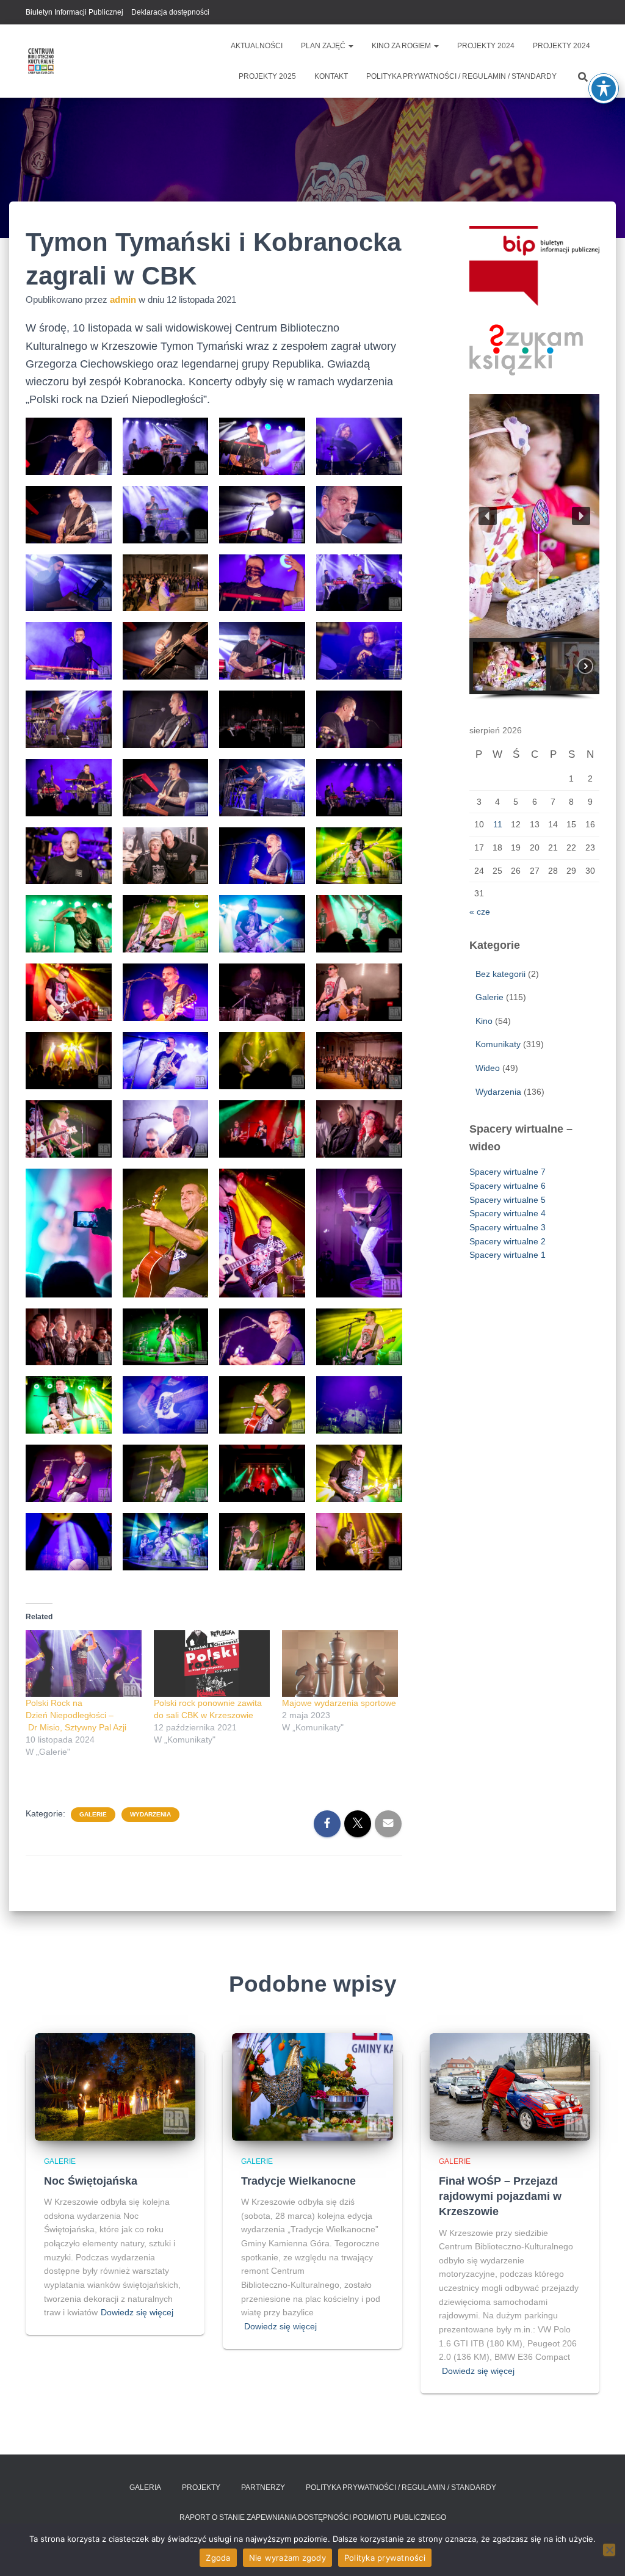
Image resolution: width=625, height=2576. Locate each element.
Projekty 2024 (486, 46)
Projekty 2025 (267, 76)
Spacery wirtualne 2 (508, 1241)
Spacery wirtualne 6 (508, 1186)
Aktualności (257, 46)
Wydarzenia (150, 1814)
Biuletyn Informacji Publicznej (74, 12)
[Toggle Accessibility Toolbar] (604, 89)
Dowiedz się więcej (137, 2312)
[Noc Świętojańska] (115, 2086)
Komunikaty (498, 1044)
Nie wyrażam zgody (287, 2558)
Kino (484, 1021)
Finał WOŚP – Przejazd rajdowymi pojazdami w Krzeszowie (500, 2196)
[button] (350, 46)
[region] (534, 547)
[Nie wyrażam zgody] (609, 2550)
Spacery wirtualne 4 (508, 1213)
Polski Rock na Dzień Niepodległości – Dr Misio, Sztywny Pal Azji (76, 1715)
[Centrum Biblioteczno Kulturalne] (41, 61)
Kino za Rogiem (402, 46)
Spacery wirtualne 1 (508, 1255)
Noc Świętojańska (91, 2181)
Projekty (201, 2487)
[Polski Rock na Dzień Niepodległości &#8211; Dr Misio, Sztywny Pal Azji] (84, 1664)
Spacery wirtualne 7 (508, 1172)
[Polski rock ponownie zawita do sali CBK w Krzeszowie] (212, 1664)
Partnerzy (263, 2487)
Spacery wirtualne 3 (508, 1227)
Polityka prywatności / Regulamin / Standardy (461, 76)
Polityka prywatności (385, 2558)
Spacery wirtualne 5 (508, 1200)
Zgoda (218, 2558)
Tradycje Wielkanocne (298, 2181)
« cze (480, 912)
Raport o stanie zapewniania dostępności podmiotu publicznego (313, 2517)
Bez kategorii (500, 974)
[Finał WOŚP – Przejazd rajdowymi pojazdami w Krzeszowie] (510, 2086)
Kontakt (331, 76)
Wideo (488, 1068)
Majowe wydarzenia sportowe (339, 1703)
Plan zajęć (324, 46)
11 (498, 824)
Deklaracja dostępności (170, 12)
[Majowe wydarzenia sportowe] (340, 1664)
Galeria (145, 2487)
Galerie (93, 1814)
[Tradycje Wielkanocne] (312, 2086)
